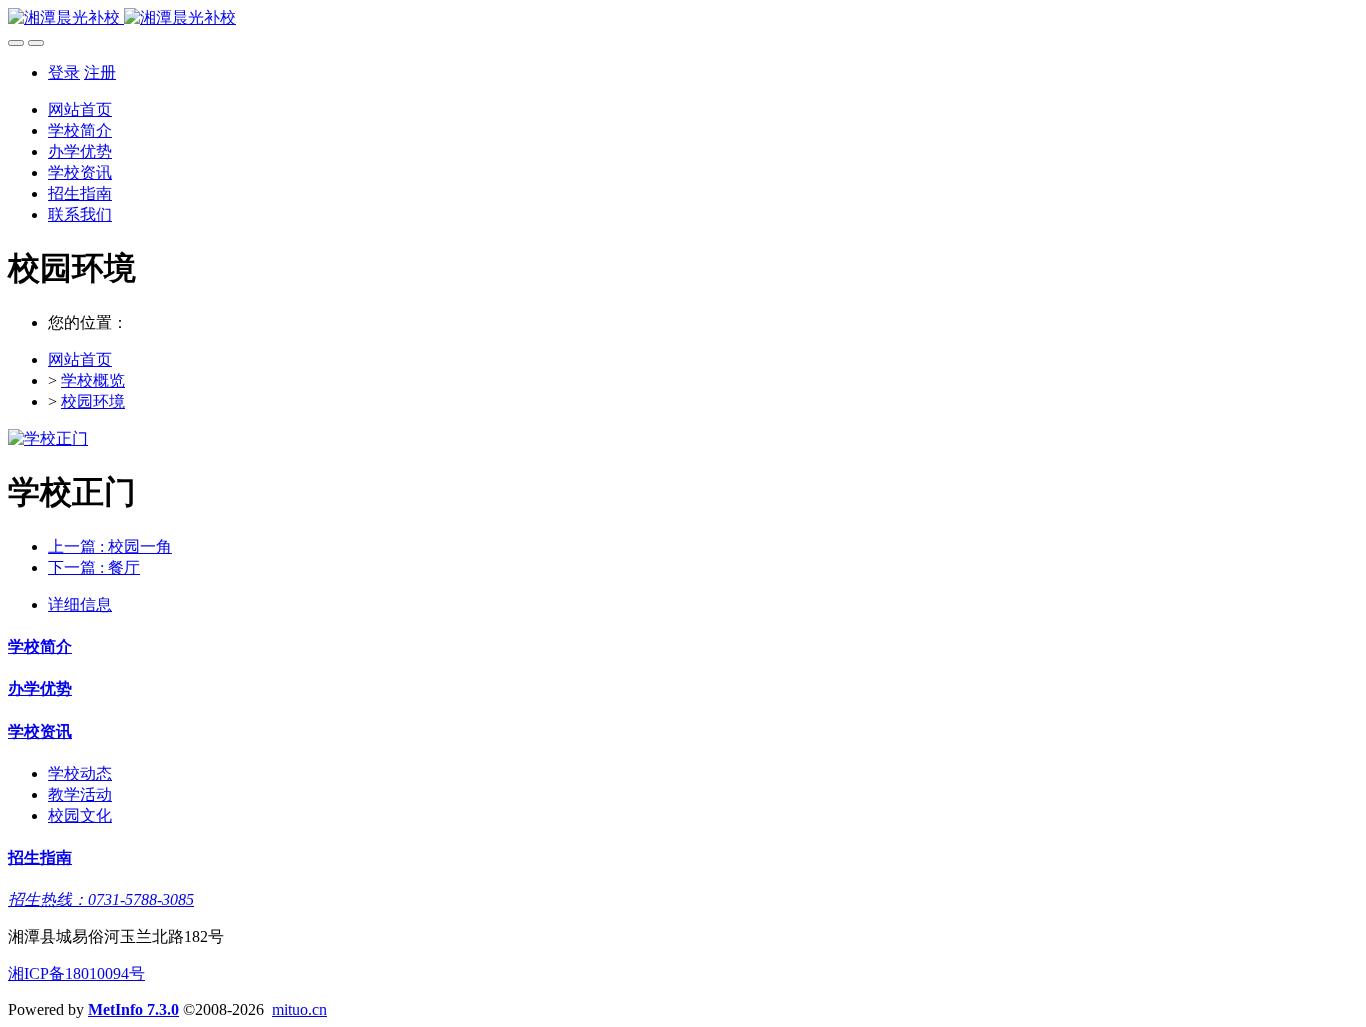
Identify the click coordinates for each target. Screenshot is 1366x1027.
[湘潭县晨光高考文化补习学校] (683, 18)
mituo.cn (299, 1009)
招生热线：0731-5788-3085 (101, 899)
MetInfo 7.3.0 (133, 1009)
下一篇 (94, 567)
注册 (100, 72)
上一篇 (110, 546)
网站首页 (80, 109)
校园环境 (93, 401)
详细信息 (80, 604)
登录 (64, 72)
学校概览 (93, 380)
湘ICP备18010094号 (76, 973)
